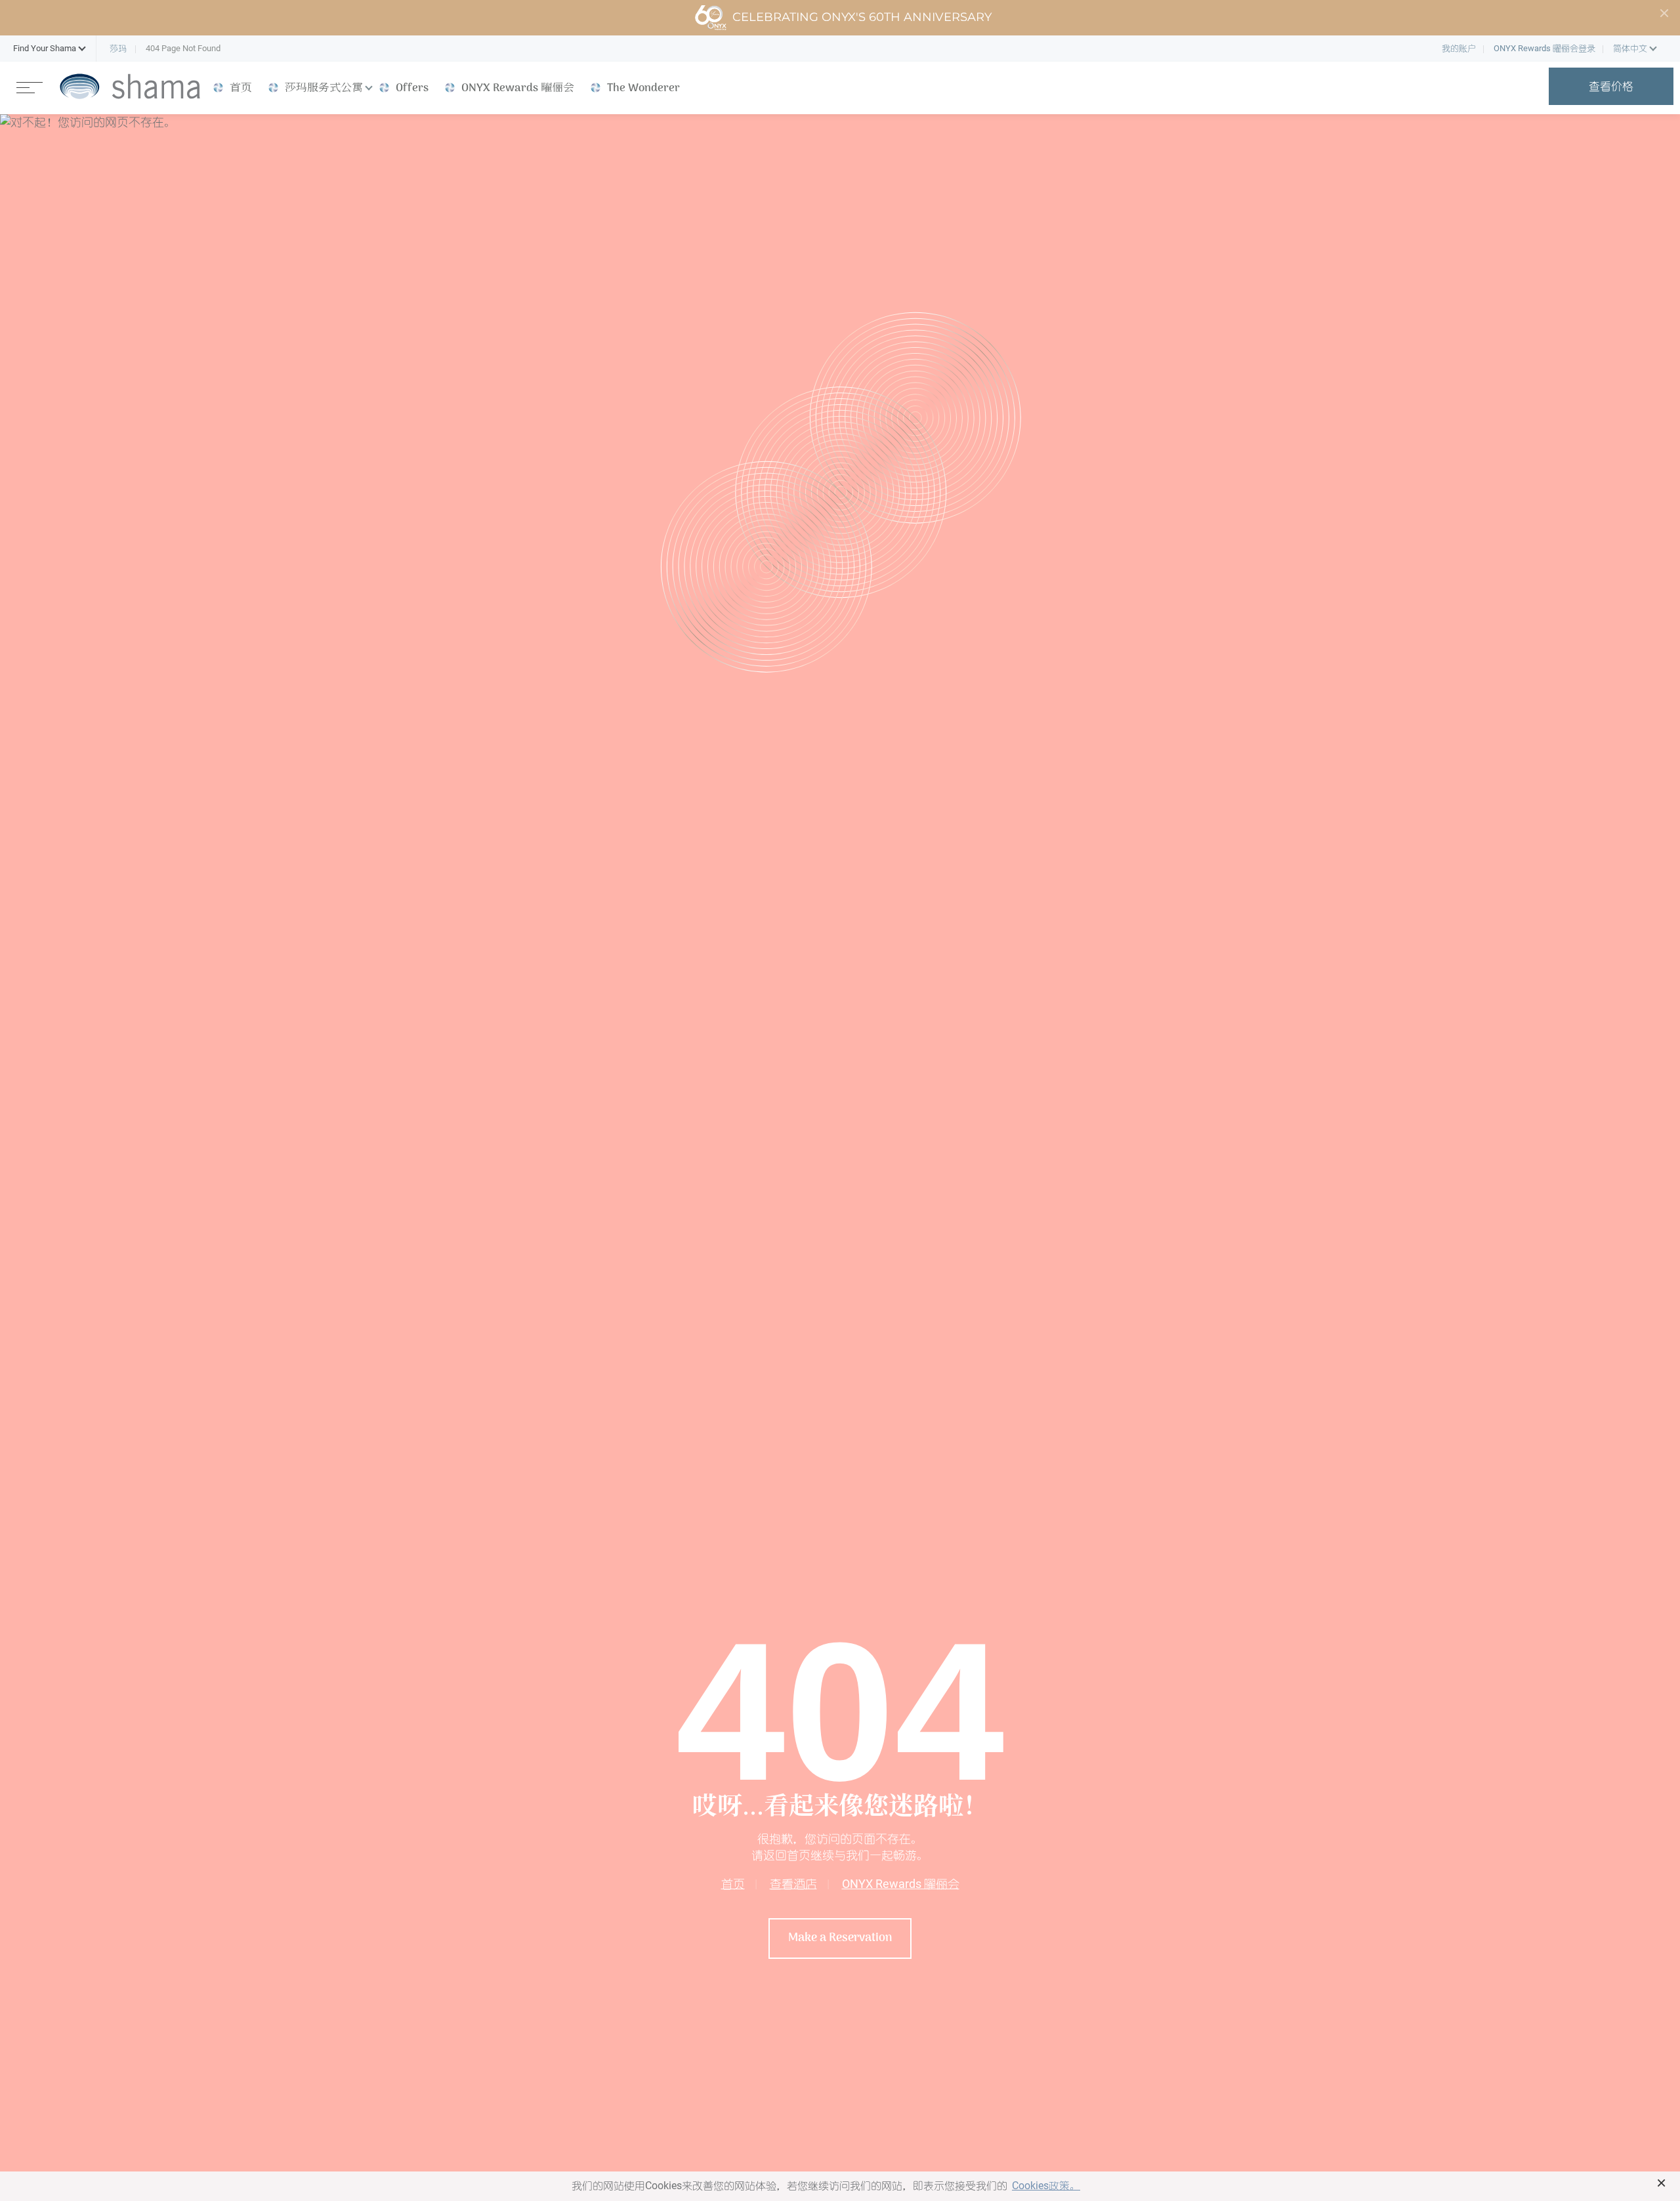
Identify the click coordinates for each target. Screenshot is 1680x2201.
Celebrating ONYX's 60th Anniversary (862, 17)
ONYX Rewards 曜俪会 (901, 1884)
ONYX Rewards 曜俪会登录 (1544, 48)
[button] (45, 49)
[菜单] (30, 86)
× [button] (1661, 2183)
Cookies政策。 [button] (1046, 2186)
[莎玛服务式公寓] (130, 86)
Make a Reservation (840, 1938)
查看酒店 (793, 1884)
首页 (733, 1884)
